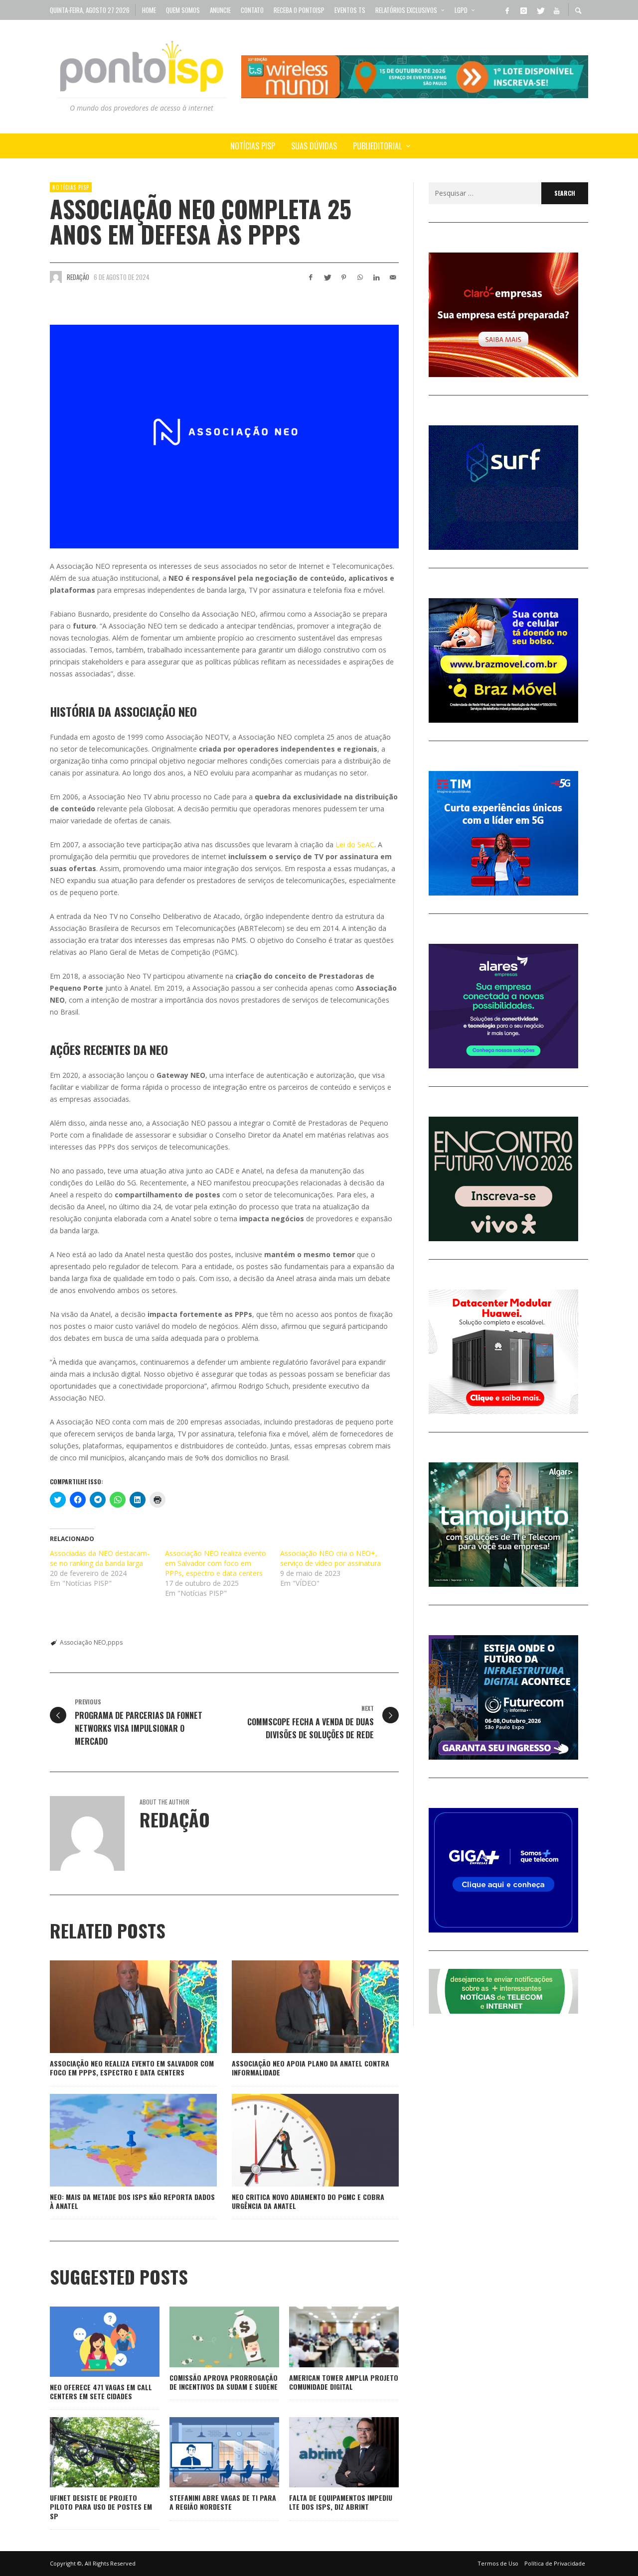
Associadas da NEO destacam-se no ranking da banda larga (100, 1558)
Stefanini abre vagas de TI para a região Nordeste (223, 2502)
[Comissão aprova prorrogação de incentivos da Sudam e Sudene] (208, 2337)
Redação (78, 277)
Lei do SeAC (355, 844)
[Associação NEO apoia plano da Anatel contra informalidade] (300, 2007)
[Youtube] (556, 10)
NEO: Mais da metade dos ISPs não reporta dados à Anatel (132, 2201)
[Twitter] (540, 10)
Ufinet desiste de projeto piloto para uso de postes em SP (101, 2507)
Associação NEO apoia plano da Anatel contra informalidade (311, 2068)
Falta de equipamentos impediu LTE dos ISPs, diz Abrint (341, 2502)
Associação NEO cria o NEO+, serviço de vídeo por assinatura (330, 1558)
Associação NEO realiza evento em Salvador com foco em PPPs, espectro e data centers (216, 1563)
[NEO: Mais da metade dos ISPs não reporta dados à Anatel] (118, 2140)
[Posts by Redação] (56, 277)
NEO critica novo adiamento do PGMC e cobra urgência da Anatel (308, 2201)
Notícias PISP (71, 187)
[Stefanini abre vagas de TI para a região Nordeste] (208, 2452)
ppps (115, 1642)
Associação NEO (83, 1642)
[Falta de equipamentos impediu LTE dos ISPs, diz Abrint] (328, 2452)
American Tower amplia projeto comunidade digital (344, 2382)
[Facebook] (507, 10)
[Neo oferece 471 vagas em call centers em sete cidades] (89, 2341)
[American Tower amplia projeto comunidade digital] (328, 2337)
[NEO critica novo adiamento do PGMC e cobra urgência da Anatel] (300, 2140)
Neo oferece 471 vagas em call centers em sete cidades (101, 2391)
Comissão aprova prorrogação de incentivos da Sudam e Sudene (224, 2382)
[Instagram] (523, 10)
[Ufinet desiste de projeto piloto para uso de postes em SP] (89, 2452)
